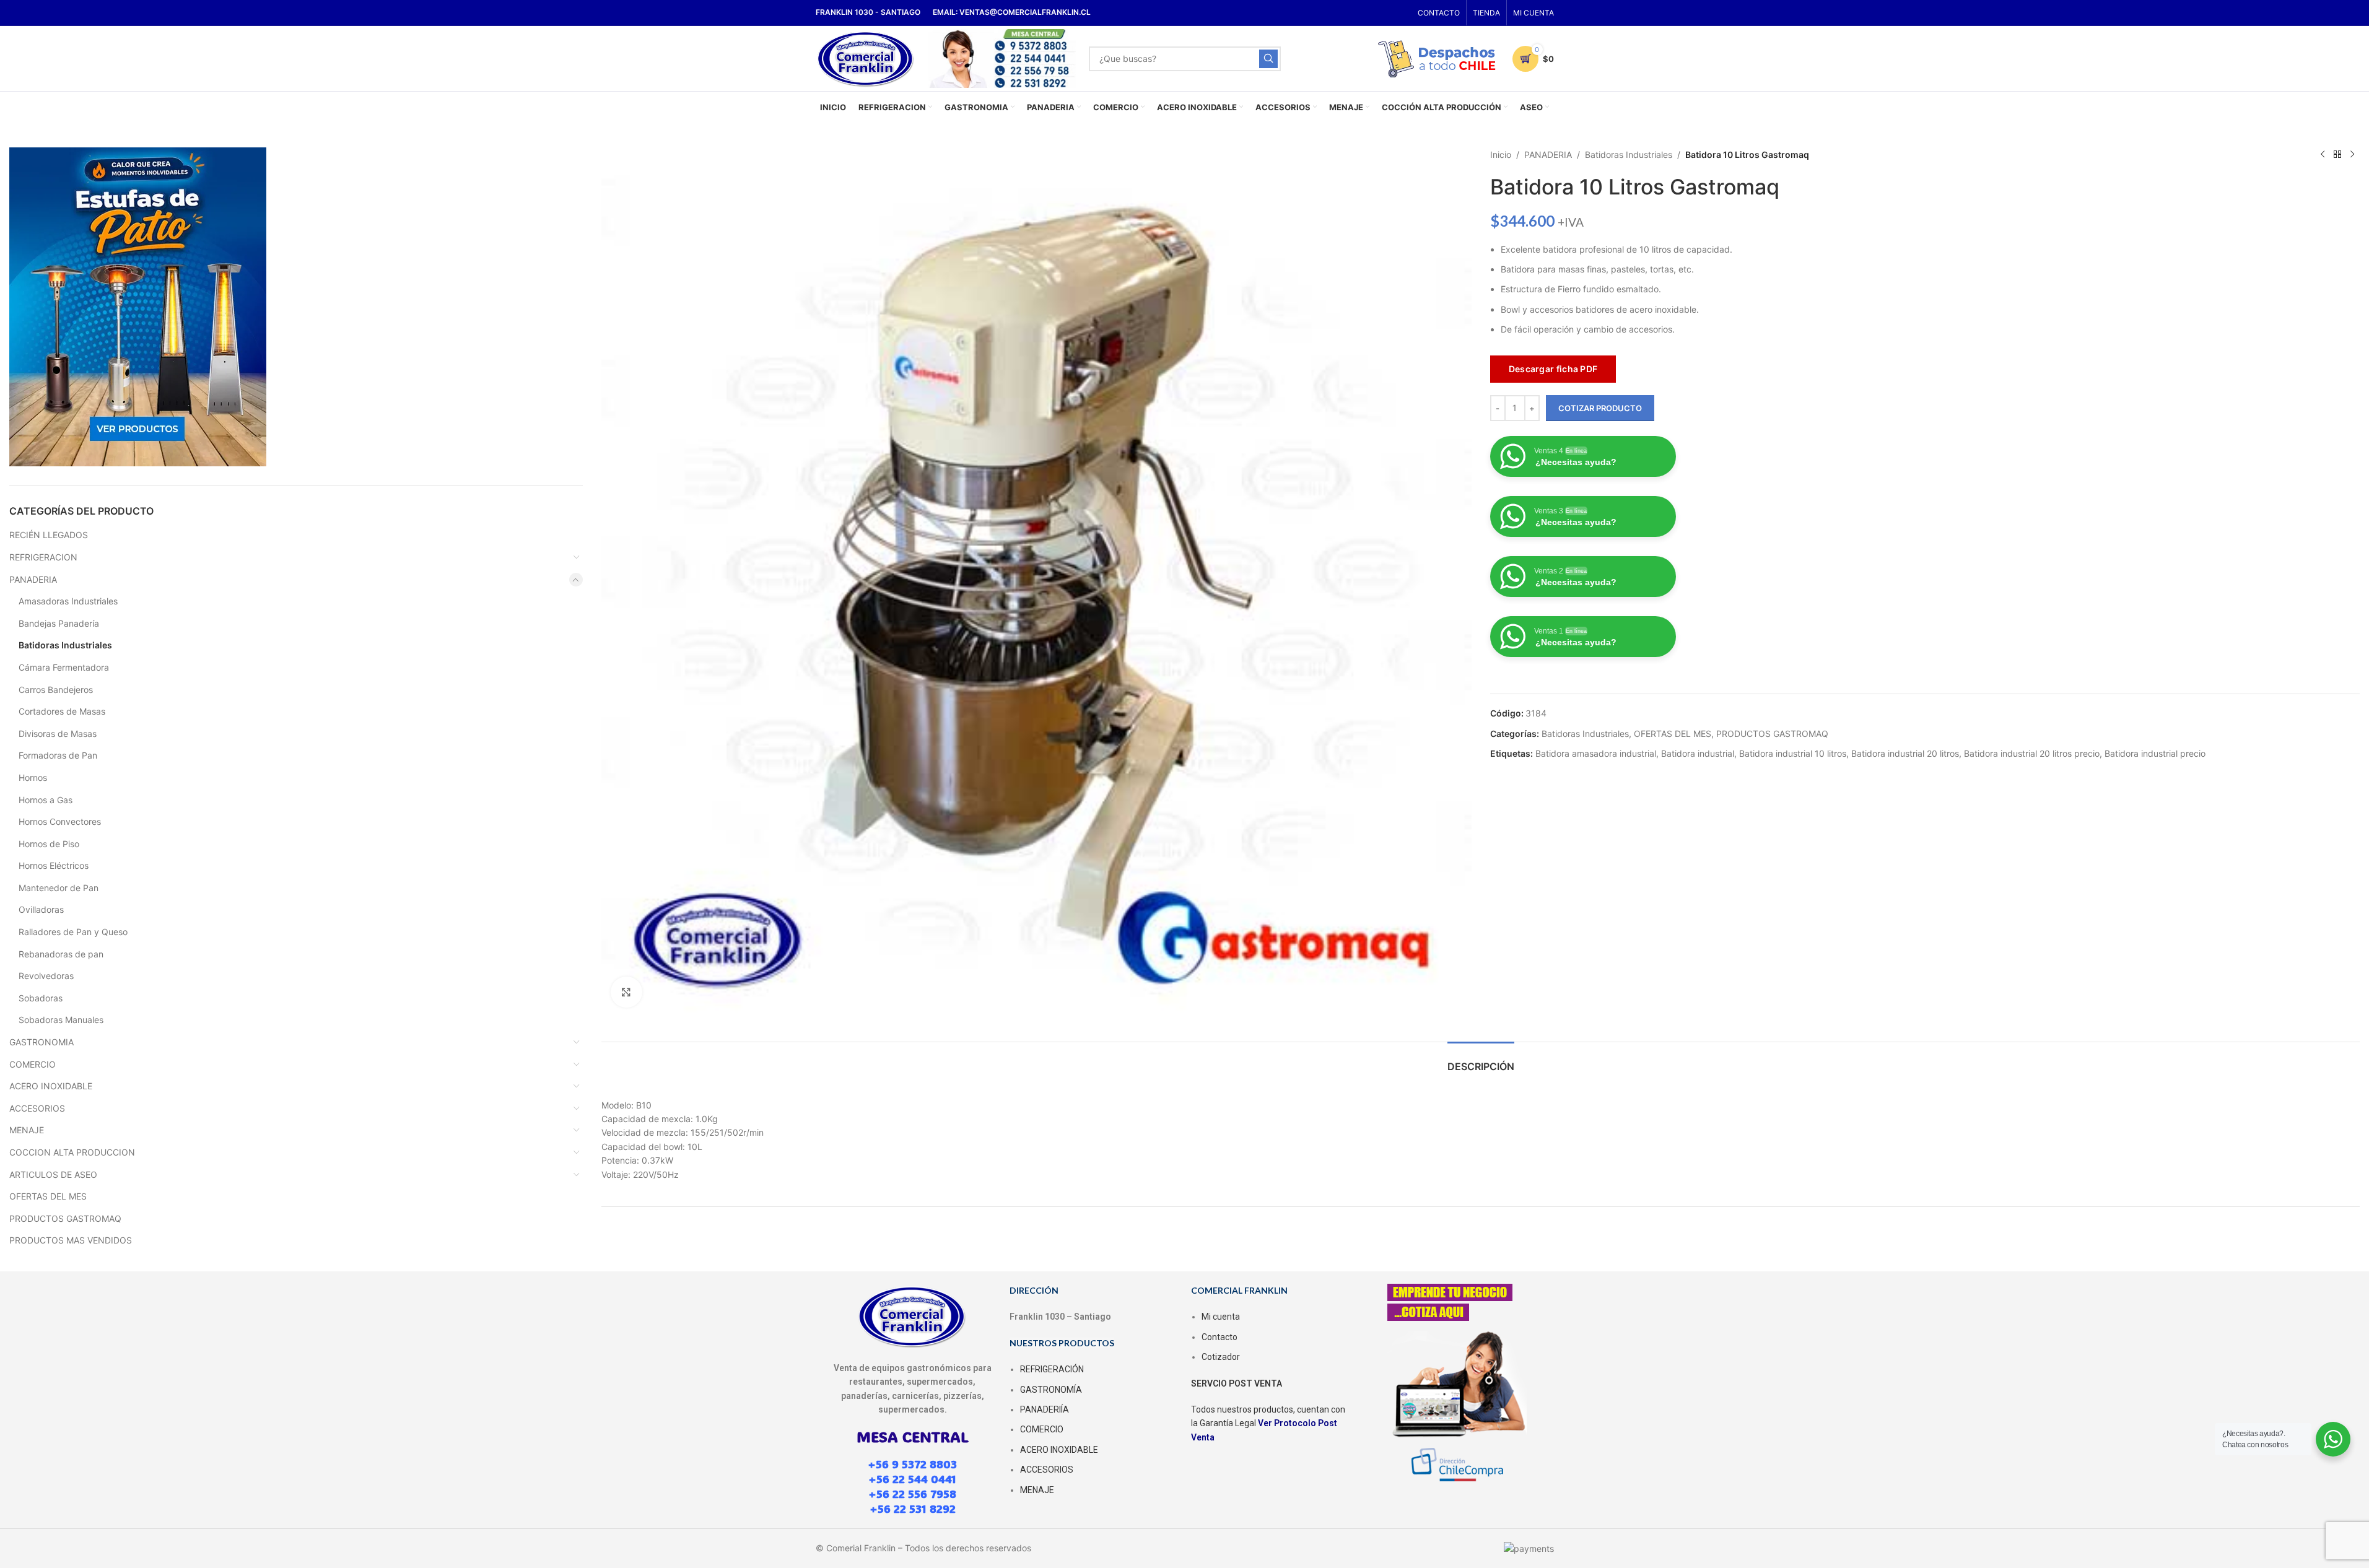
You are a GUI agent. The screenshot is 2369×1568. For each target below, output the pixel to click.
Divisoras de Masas (58, 734)
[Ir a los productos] (2337, 155)
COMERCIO (33, 1064)
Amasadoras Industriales (68, 601)
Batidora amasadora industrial (1596, 753)
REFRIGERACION (43, 557)
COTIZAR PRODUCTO (1600, 408)
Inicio (1501, 155)
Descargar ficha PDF (1553, 369)
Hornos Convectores (60, 821)
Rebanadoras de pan (61, 954)
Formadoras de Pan (58, 755)
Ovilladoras (41, 909)
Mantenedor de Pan (59, 888)
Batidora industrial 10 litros (1793, 753)
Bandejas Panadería (59, 623)
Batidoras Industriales (65, 645)
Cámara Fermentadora (64, 667)
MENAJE (27, 1130)
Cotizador (1221, 1357)
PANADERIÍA (1045, 1409)
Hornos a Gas (46, 800)
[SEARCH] (1268, 59)
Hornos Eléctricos (54, 865)
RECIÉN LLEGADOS (49, 535)
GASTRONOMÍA (1051, 1390)
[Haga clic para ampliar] (626, 992)
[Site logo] (866, 57)
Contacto (1219, 1337)
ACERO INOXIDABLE (51, 1086)
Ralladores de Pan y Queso (73, 932)
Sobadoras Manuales (61, 1020)
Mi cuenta (1221, 1317)
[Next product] (2352, 155)
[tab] (1481, 1061)
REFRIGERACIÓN (1052, 1369)
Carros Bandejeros (56, 690)
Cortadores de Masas (62, 711)
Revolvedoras (46, 976)
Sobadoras (41, 998)
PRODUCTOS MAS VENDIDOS (71, 1240)
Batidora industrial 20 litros (1905, 753)
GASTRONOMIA (41, 1042)
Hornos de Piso (49, 844)
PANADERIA (33, 579)
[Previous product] (2323, 155)
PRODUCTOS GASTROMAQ (65, 1218)
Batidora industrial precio (2155, 753)
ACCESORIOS (37, 1108)
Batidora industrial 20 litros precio (2032, 753)
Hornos (33, 777)
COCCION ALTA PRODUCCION (72, 1152)
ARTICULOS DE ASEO (53, 1174)
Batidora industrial (1698, 753)
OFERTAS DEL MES (48, 1196)
